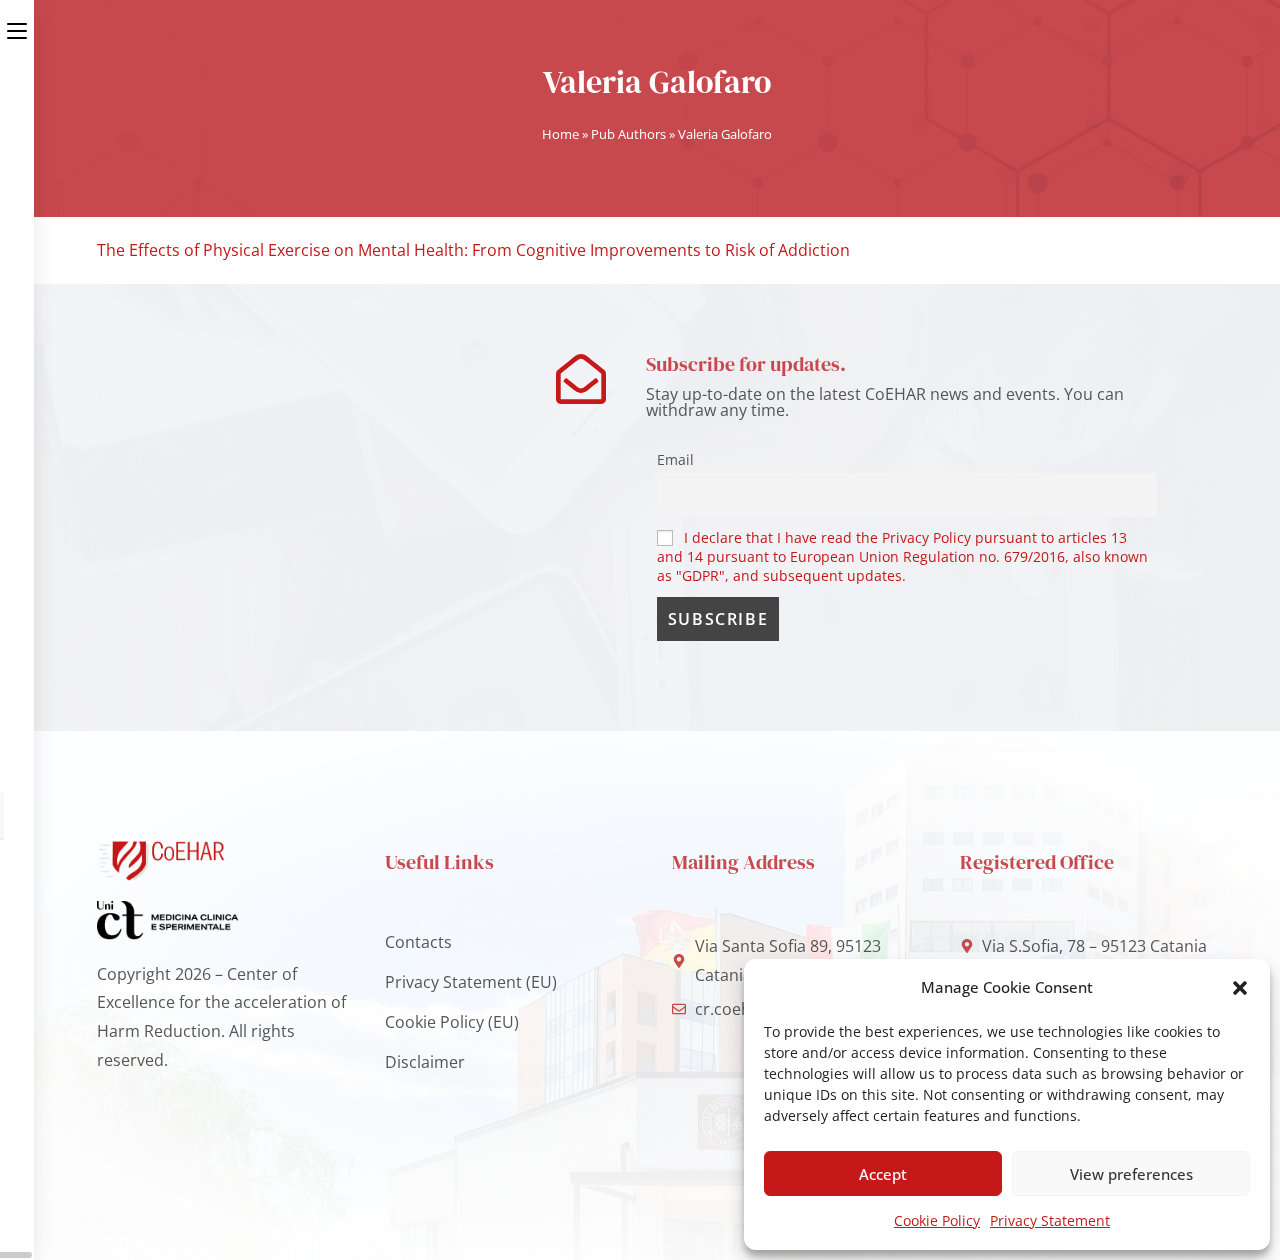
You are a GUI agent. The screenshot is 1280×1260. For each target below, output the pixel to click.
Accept (883, 1174)
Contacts (418, 942)
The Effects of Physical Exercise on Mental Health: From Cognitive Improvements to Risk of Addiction (473, 250)
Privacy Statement (1050, 1220)
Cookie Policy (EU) (452, 1022)
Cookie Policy (937, 1220)
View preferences (1131, 1174)
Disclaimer (425, 1062)
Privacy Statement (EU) (471, 982)
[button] (1240, 988)
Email (675, 459)
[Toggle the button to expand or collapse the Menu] (17, 27)
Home (560, 134)
